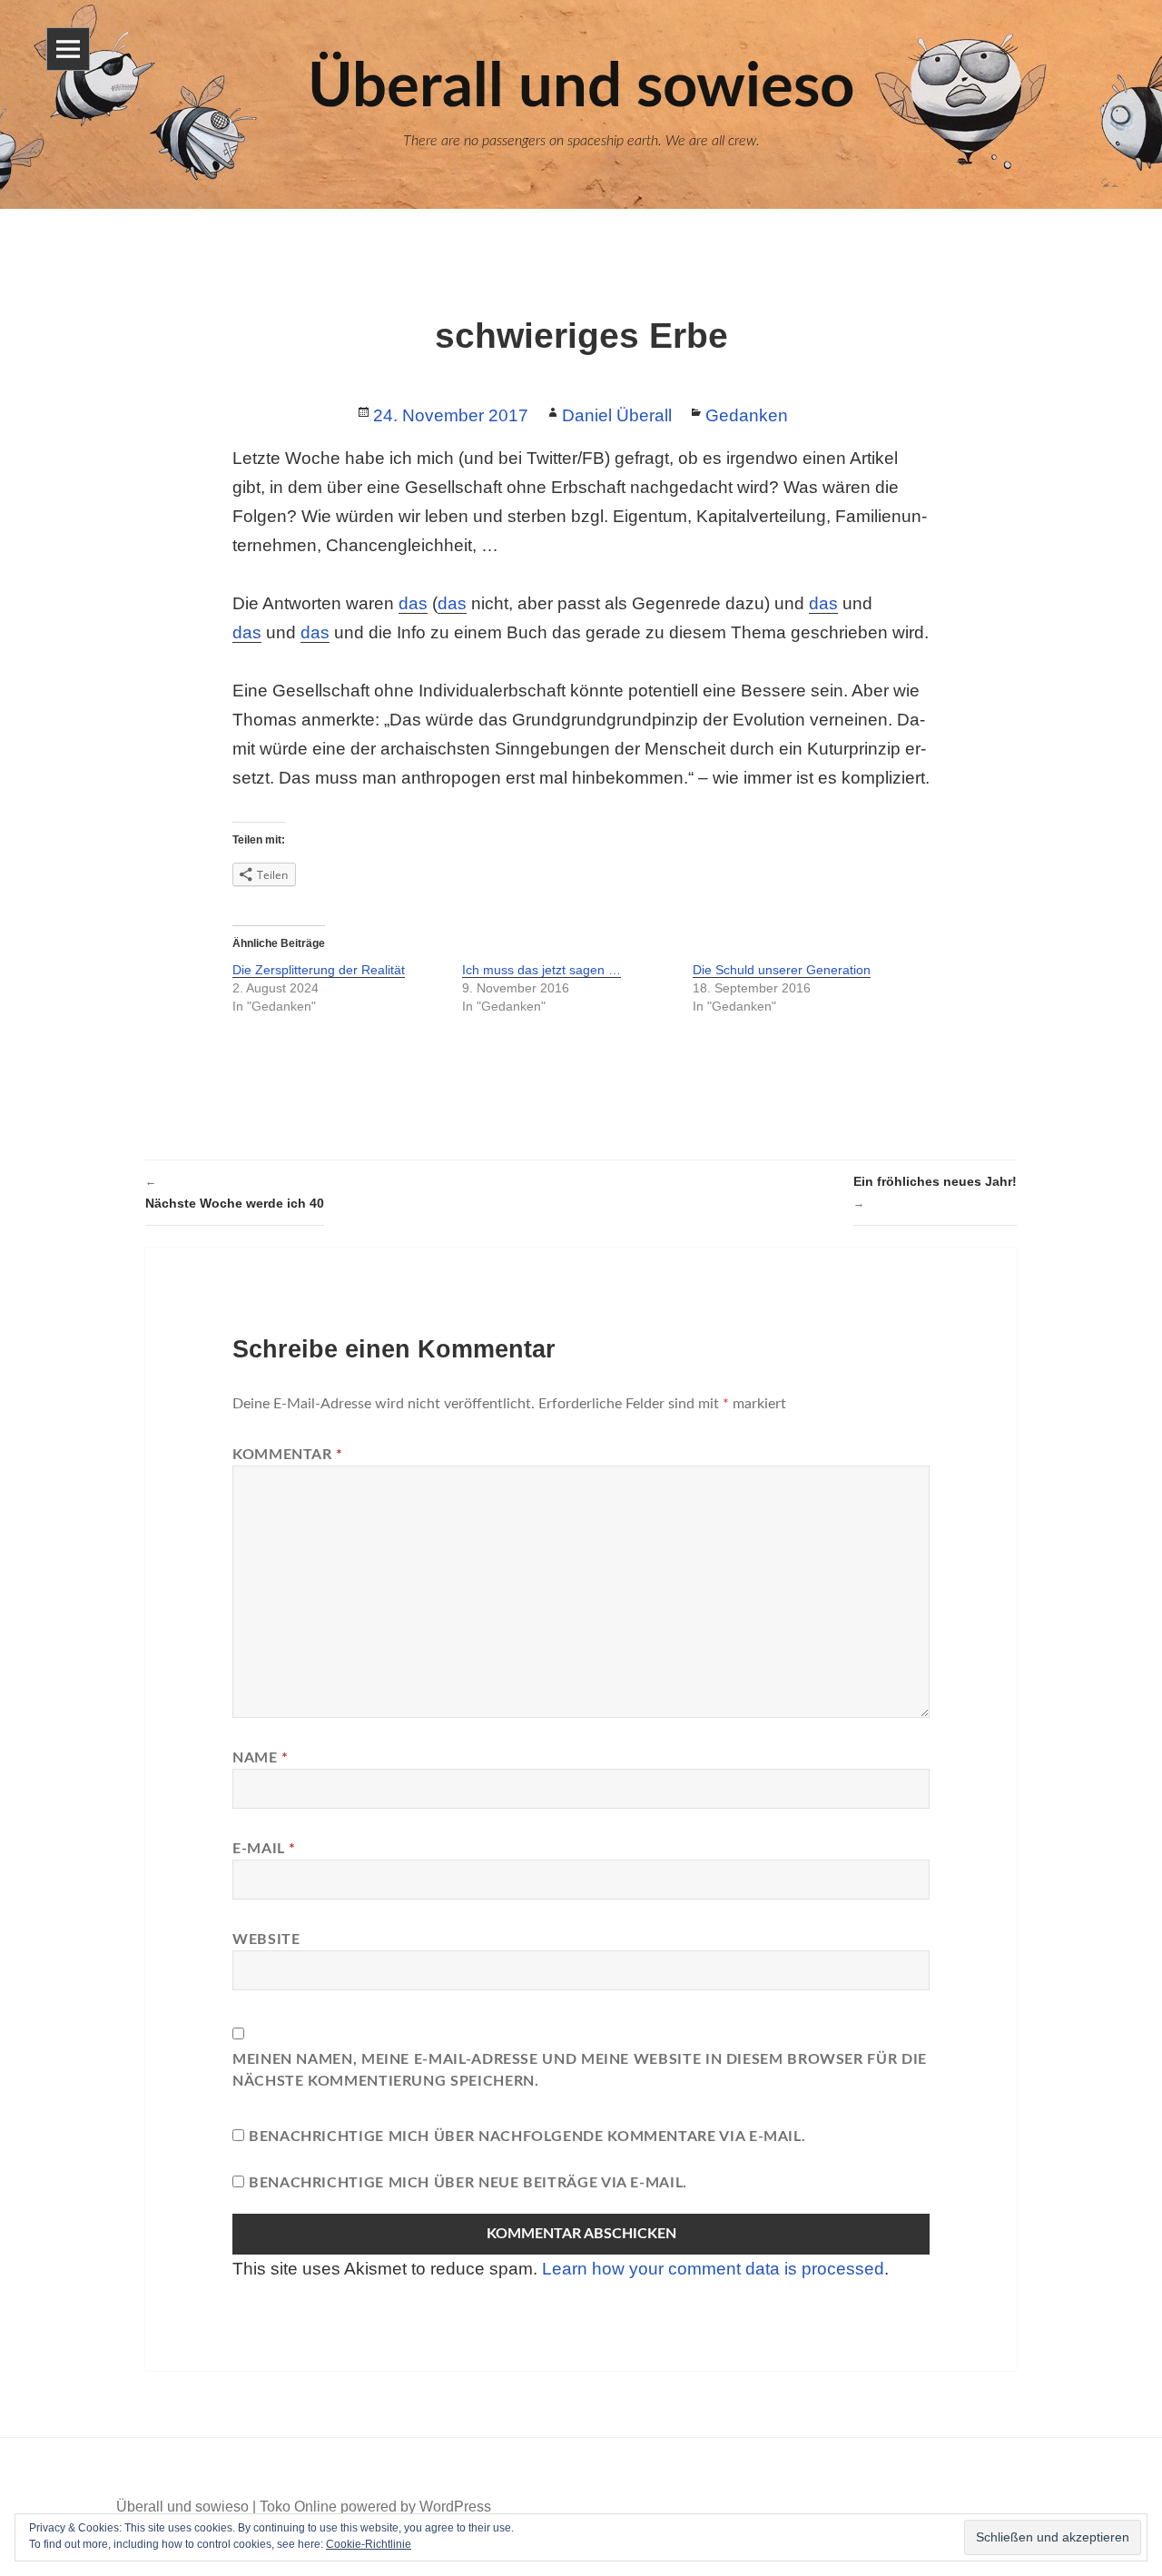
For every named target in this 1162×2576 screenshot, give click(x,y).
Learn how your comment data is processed (713, 2269)
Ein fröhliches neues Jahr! (935, 1192)
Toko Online (298, 2507)
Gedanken (747, 415)
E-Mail (264, 1849)
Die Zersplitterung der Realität (319, 970)
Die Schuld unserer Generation (782, 970)
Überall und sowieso (182, 2507)
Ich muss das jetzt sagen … (542, 970)
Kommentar (288, 1455)
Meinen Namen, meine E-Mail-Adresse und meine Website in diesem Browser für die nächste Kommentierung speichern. (580, 2070)
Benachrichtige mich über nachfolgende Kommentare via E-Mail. (527, 2137)
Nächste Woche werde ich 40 (235, 1193)
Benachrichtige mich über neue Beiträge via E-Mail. (468, 2183)
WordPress (455, 2507)
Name (261, 1758)
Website (266, 1939)
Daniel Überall (617, 415)
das (413, 603)
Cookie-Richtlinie (369, 2544)
